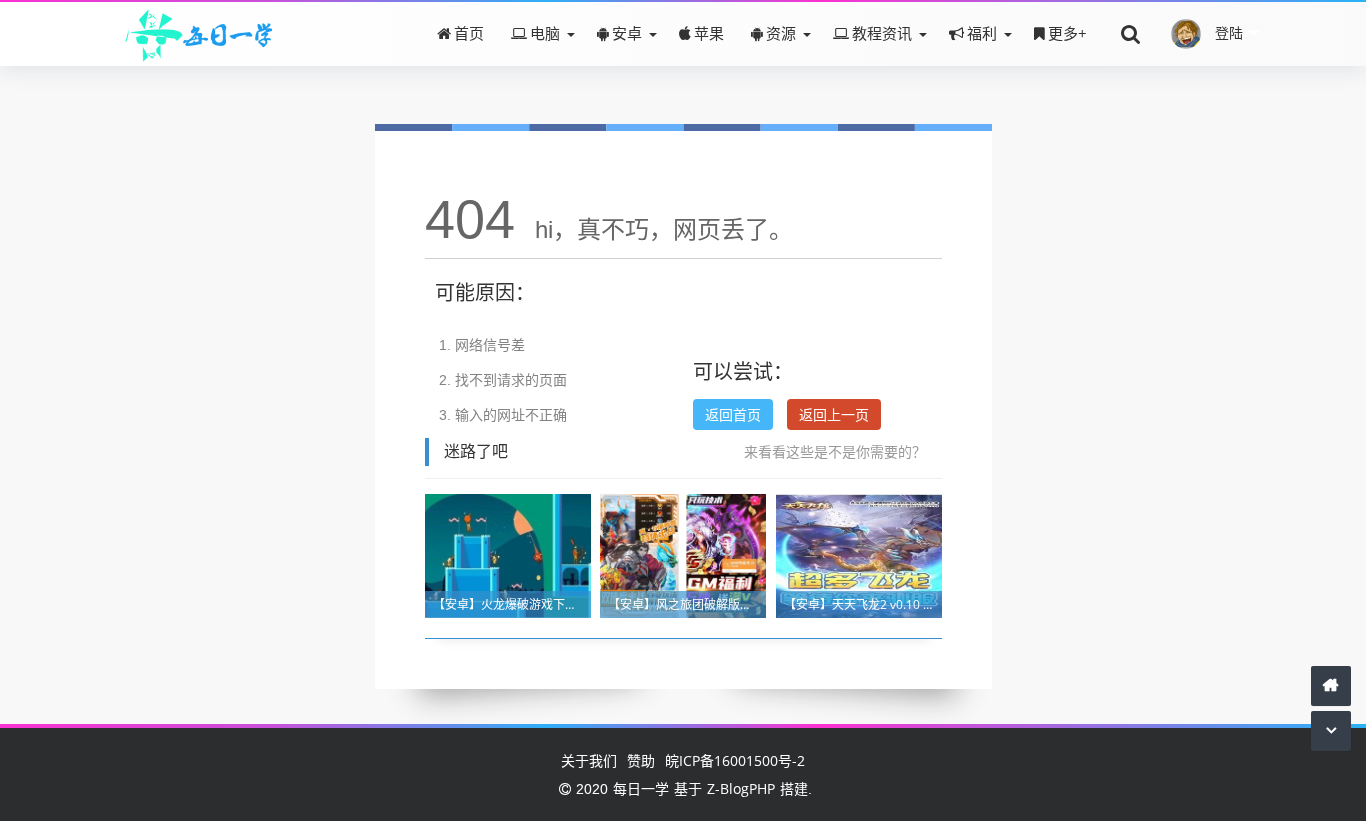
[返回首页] (1331, 685)
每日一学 (641, 788)
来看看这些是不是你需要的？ (835, 451)
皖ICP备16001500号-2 (735, 760)
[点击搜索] (1131, 33)
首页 (469, 33)
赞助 (641, 760)
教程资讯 (882, 33)
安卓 (627, 33)
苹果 (709, 33)
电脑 (545, 33)
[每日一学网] (199, 32)
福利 (982, 33)
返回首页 (733, 414)
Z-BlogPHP (741, 788)
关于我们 (589, 760)
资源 (781, 33)
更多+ (1067, 33)
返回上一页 (834, 414)
